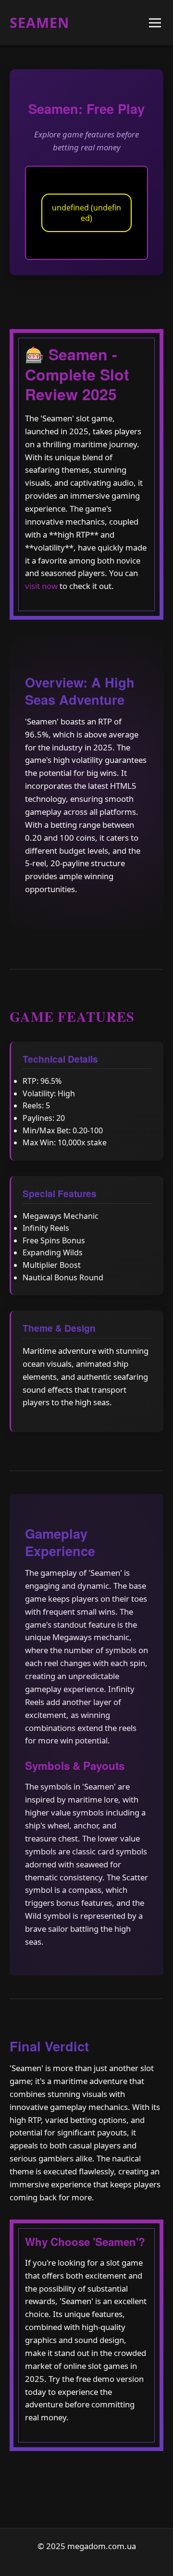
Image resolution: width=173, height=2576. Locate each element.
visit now (41, 586)
